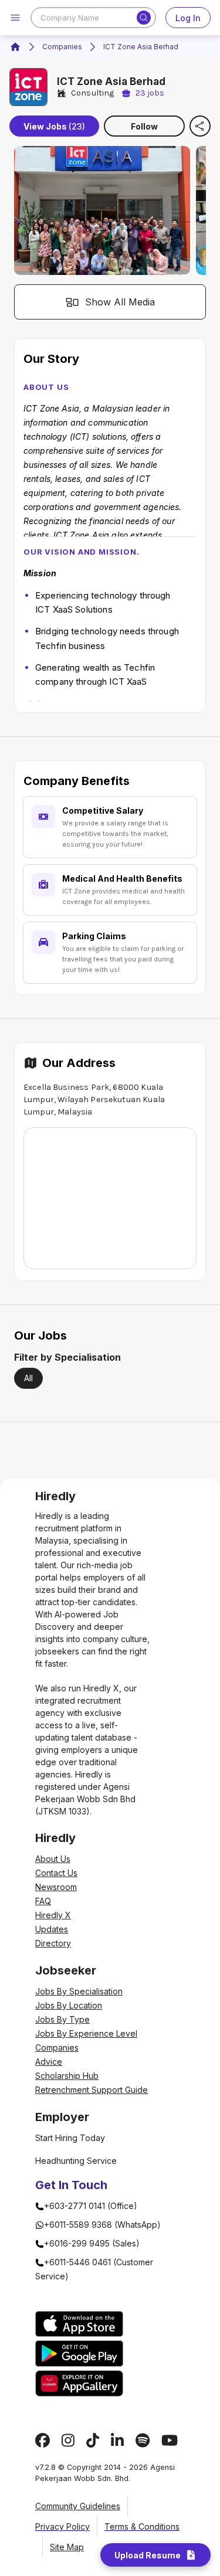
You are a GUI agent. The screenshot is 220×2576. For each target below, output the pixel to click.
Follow (144, 126)
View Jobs (54, 126)
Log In (188, 18)
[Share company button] (200, 126)
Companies (62, 47)
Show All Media (120, 302)
